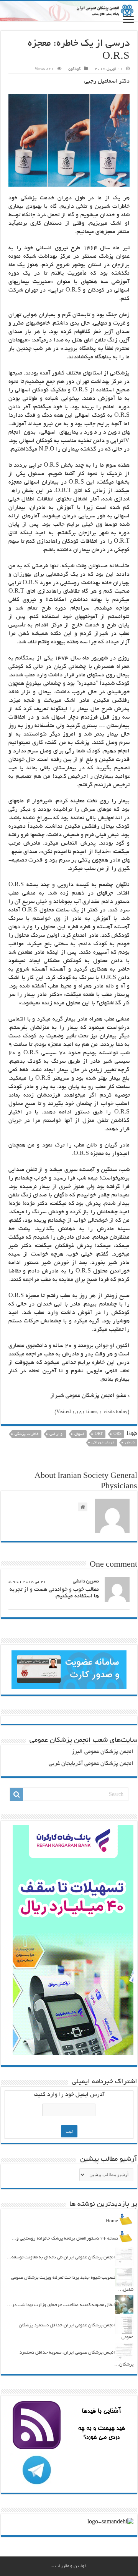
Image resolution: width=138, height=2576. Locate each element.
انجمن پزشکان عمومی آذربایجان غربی (91, 1764)
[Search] (16, 1794)
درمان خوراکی (103, 1443)
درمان (130, 1443)
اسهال (79, 1434)
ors (117, 1434)
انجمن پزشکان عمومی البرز (103, 1752)
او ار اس (57, 1434)
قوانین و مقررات (71, 2566)
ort (99, 1434)
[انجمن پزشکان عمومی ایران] (69, 11)
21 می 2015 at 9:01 (27, 1582)
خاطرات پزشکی (27, 1434)
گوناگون (75, 69)
